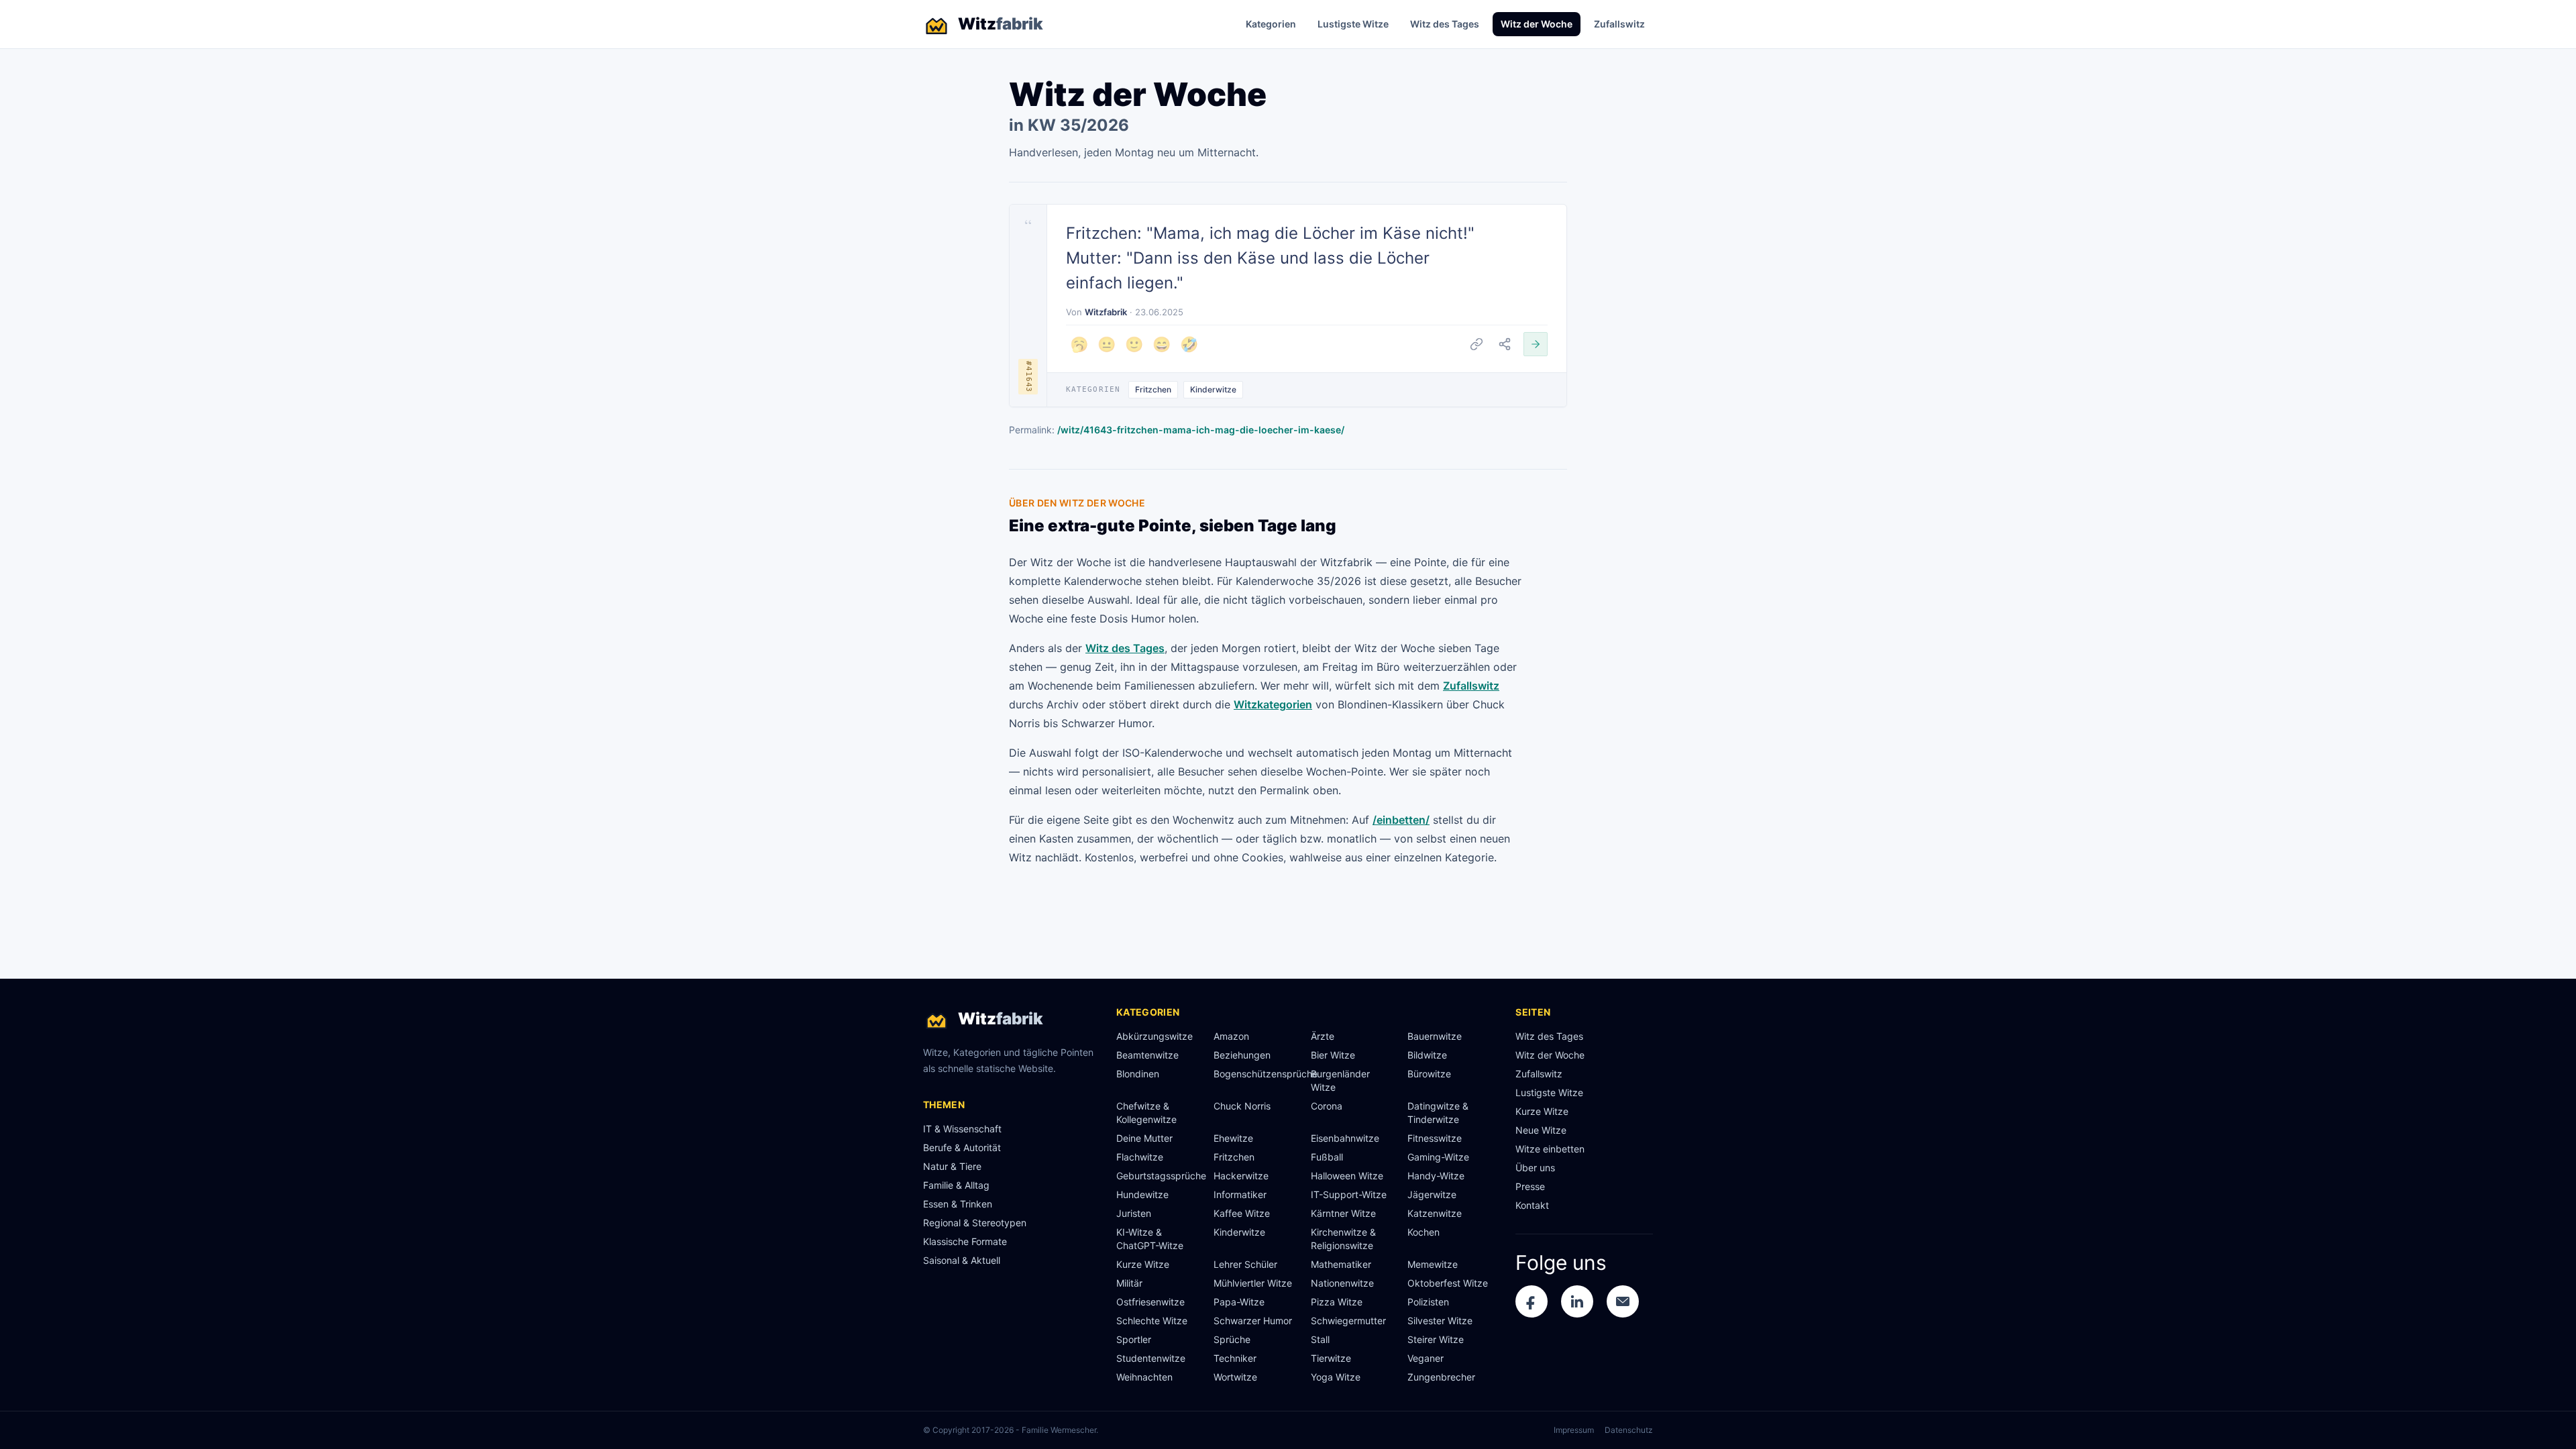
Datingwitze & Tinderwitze (1438, 1113)
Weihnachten (1144, 1377)
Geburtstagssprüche (1160, 1176)
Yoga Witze (1336, 1377)
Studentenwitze (1151, 1358)
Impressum (1574, 1430)
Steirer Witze (1436, 1339)
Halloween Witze (1347, 1176)
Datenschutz (1629, 1430)
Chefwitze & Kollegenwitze (1146, 1113)
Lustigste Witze (1353, 24)
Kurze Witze (1143, 1264)
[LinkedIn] (1577, 1301)
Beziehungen (1242, 1055)
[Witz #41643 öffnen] (1536, 344)
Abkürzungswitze (1155, 1036)
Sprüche (1232, 1339)
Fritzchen (1153, 389)
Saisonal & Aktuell (962, 1260)
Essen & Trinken (958, 1204)
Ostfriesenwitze (1150, 1302)
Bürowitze (1429, 1074)
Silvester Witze (1440, 1321)
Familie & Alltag (956, 1185)
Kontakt (1532, 1205)
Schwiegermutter (1348, 1321)
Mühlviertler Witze (1253, 1283)
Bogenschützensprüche (1257, 1074)
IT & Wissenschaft (962, 1129)
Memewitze (1433, 1264)
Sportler (1134, 1339)
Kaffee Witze (1242, 1213)
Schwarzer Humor (1253, 1321)
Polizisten (1428, 1302)
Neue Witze (1541, 1130)
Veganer (1426, 1358)
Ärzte (1323, 1036)
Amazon (1231, 1036)
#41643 (1029, 377)
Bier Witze (1333, 1055)
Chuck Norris (1242, 1106)
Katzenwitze (1435, 1213)
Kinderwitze (1213, 389)
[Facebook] (1532, 1301)
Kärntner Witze (1343, 1213)
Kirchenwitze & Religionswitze (1343, 1239)
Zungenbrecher (1441, 1377)
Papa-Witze (1239, 1302)
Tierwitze (1331, 1358)
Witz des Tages (1445, 24)
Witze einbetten (1550, 1149)
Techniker (1235, 1358)
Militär (1129, 1283)
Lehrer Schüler (1245, 1264)
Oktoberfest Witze (1448, 1283)
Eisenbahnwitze (1345, 1138)
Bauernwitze (1435, 1036)
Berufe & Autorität (962, 1147)
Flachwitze (1140, 1157)
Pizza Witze (1337, 1302)
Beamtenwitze (1147, 1055)
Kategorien (1271, 24)
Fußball (1327, 1157)
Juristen (1134, 1213)
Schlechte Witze (1152, 1321)
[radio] (1079, 344)
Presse (1530, 1186)
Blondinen (1138, 1074)
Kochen (1424, 1232)
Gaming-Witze (1438, 1157)
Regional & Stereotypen (975, 1223)
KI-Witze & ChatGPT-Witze (1150, 1239)
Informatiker (1240, 1194)
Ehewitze (1233, 1138)
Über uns (1535, 1168)
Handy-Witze (1436, 1176)
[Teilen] (1505, 344)
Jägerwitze (1432, 1194)
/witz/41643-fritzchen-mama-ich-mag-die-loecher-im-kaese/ (1201, 430)
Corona (1327, 1106)
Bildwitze (1427, 1055)
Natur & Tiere (952, 1166)
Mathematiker (1341, 1264)
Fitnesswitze (1435, 1138)
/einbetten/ (1401, 820)
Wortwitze (1235, 1377)
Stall (1320, 1339)
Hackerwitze (1241, 1176)
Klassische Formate (965, 1241)
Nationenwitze (1342, 1283)
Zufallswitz (1619, 24)
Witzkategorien (1273, 704)
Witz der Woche (1537, 24)
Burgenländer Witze (1340, 1080)
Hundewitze (1142, 1194)
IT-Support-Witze (1349, 1194)
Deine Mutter (1144, 1138)
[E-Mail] (1623, 1301)
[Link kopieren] (1477, 344)
